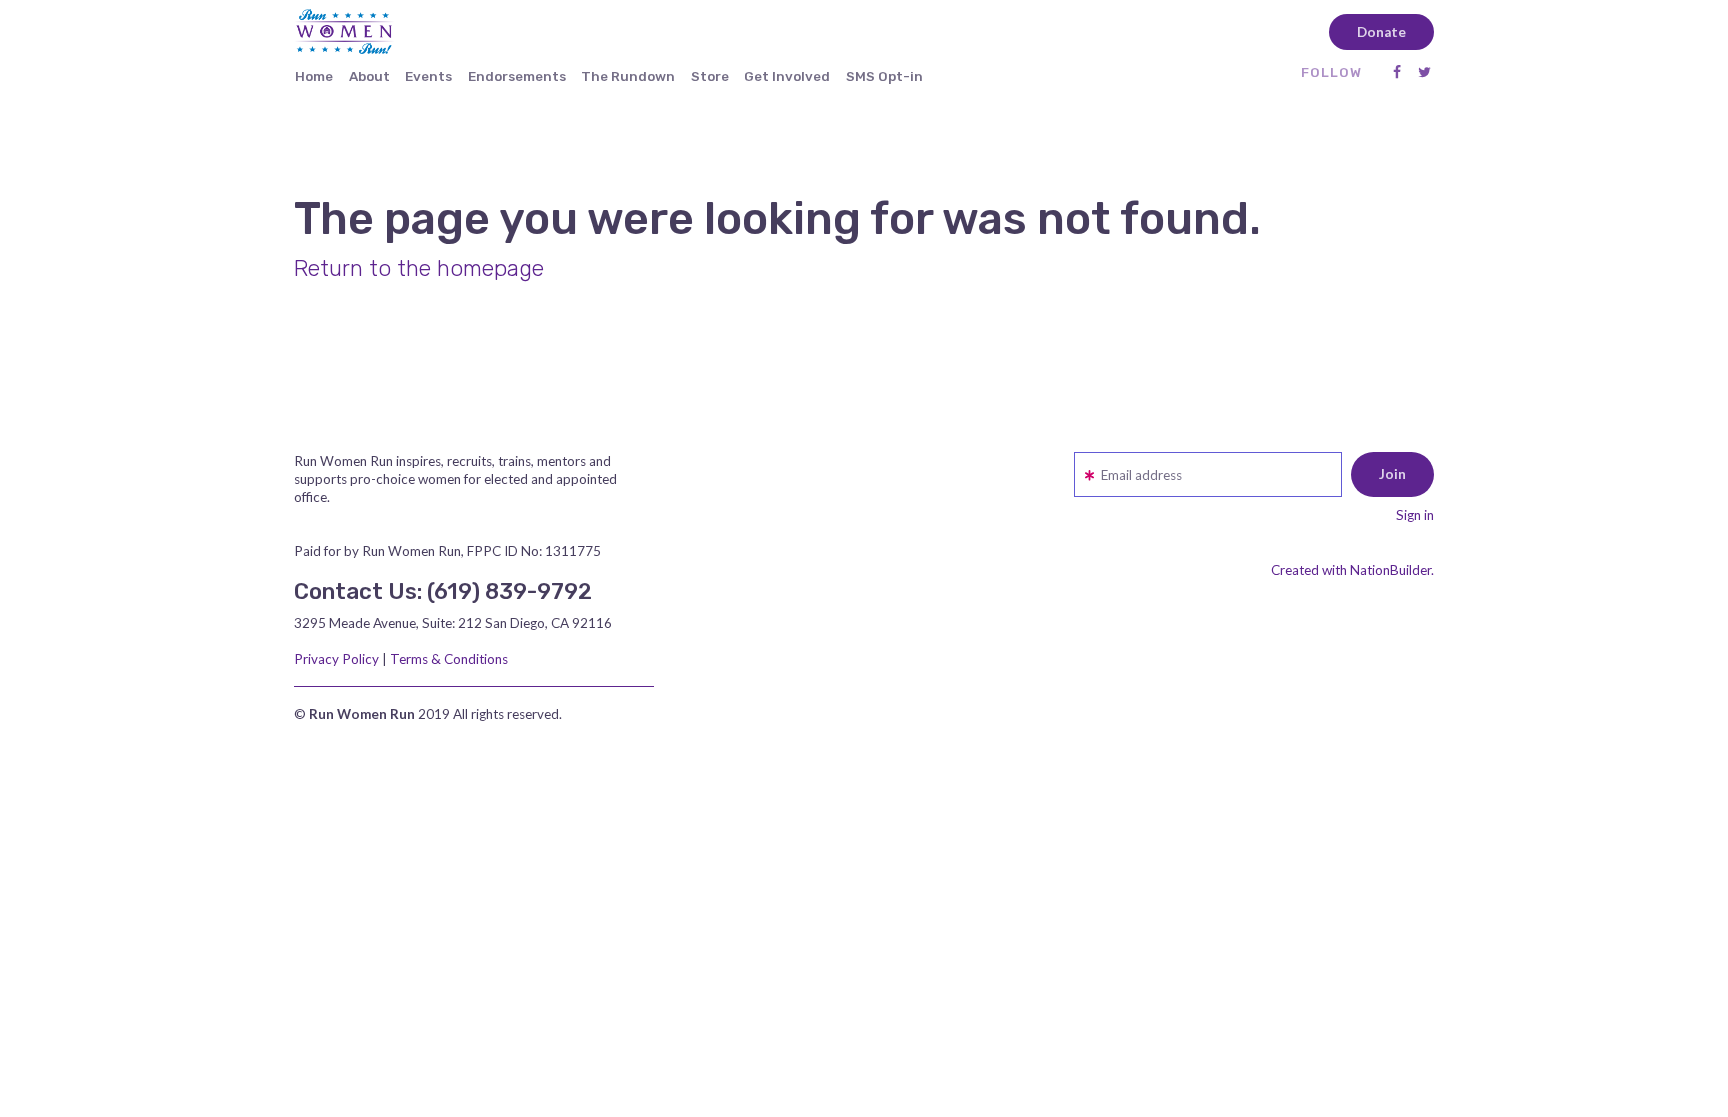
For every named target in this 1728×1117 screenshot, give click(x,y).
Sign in (1415, 515)
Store (710, 76)
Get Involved (787, 76)
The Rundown (628, 76)
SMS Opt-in (884, 76)
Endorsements (517, 76)
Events (428, 76)
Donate (1381, 32)
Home (314, 76)
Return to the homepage (419, 268)
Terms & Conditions (449, 659)
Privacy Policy (336, 659)
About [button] (369, 76)
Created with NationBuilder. (1352, 570)
